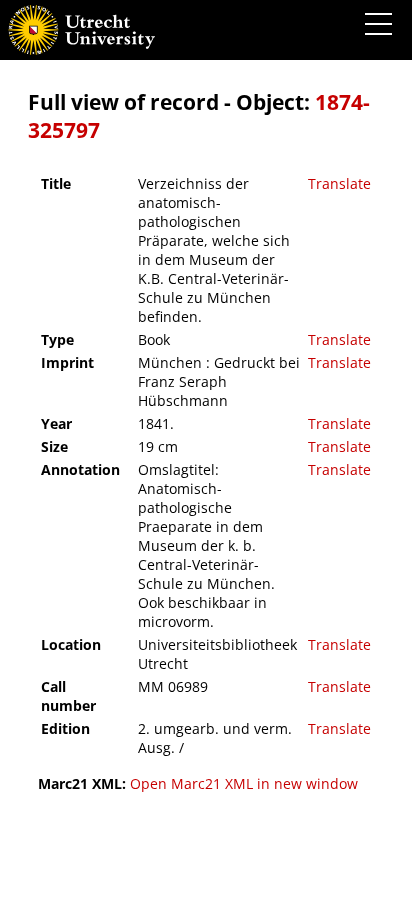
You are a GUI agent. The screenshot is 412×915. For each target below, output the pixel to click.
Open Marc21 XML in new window (244, 783)
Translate (339, 183)
